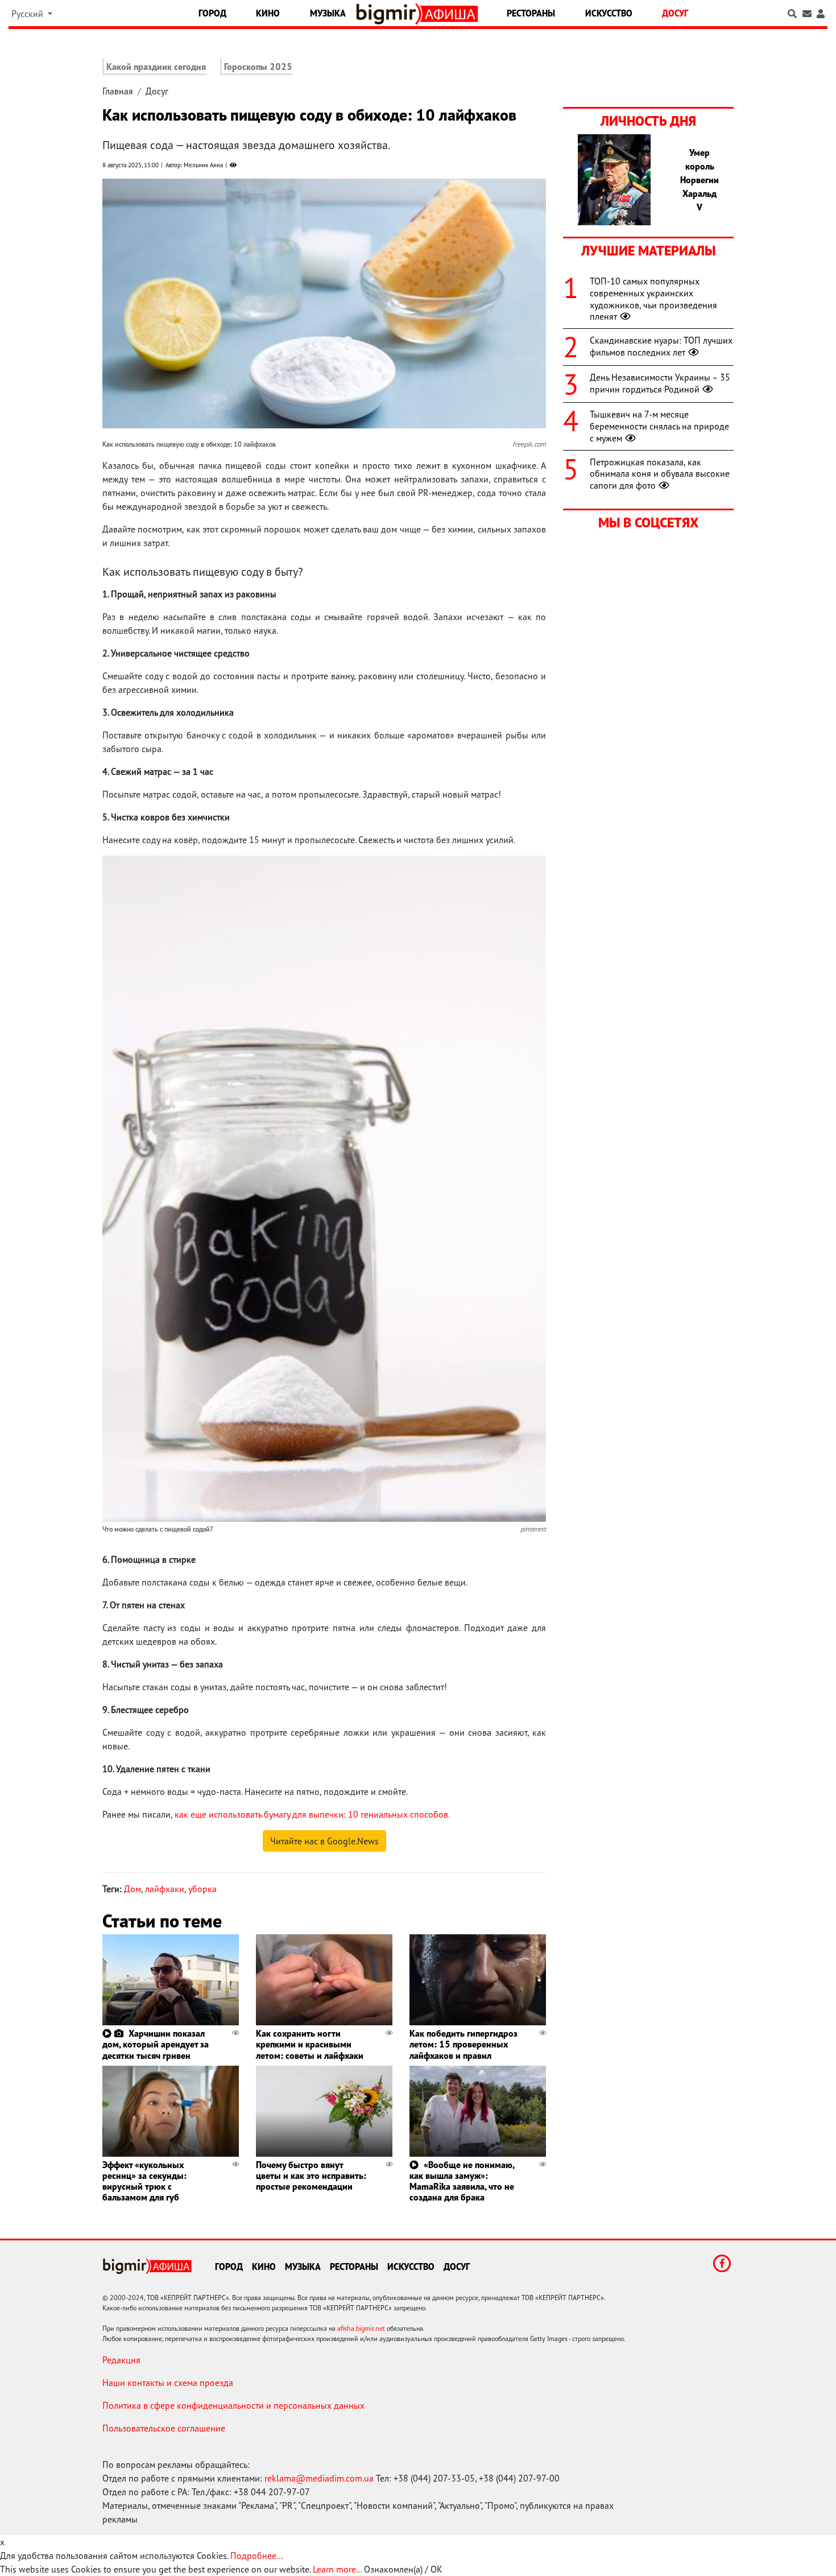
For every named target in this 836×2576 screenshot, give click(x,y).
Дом (133, 1889)
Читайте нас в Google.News (324, 1841)
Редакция (121, 2360)
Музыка (328, 13)
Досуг (675, 13)
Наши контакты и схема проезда (168, 2383)
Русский (28, 14)
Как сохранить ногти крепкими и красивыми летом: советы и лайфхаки (310, 2044)
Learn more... (337, 2569)
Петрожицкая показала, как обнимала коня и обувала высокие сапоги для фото (660, 474)
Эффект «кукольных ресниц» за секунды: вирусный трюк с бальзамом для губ (144, 2181)
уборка (202, 1889)
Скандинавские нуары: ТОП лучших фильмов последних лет (661, 346)
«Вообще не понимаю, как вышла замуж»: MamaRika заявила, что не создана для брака (462, 2181)
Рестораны (531, 13)
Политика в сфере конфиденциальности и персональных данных (233, 2405)
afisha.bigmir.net (361, 2328)
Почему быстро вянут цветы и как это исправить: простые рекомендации (311, 2175)
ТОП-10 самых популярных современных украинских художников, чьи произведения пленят (653, 299)
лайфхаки (165, 1889)
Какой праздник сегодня (156, 67)
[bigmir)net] (389, 14)
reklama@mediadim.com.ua (319, 2478)
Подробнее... (256, 2556)
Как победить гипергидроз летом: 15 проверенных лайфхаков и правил (463, 2044)
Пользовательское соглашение (164, 2428)
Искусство (609, 13)
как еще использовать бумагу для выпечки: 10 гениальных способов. (312, 1814)
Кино (268, 13)
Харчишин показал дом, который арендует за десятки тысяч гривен (156, 2044)
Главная (118, 91)
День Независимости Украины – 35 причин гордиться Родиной (660, 383)
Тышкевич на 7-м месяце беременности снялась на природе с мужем (659, 426)
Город (212, 13)
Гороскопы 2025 (258, 67)
